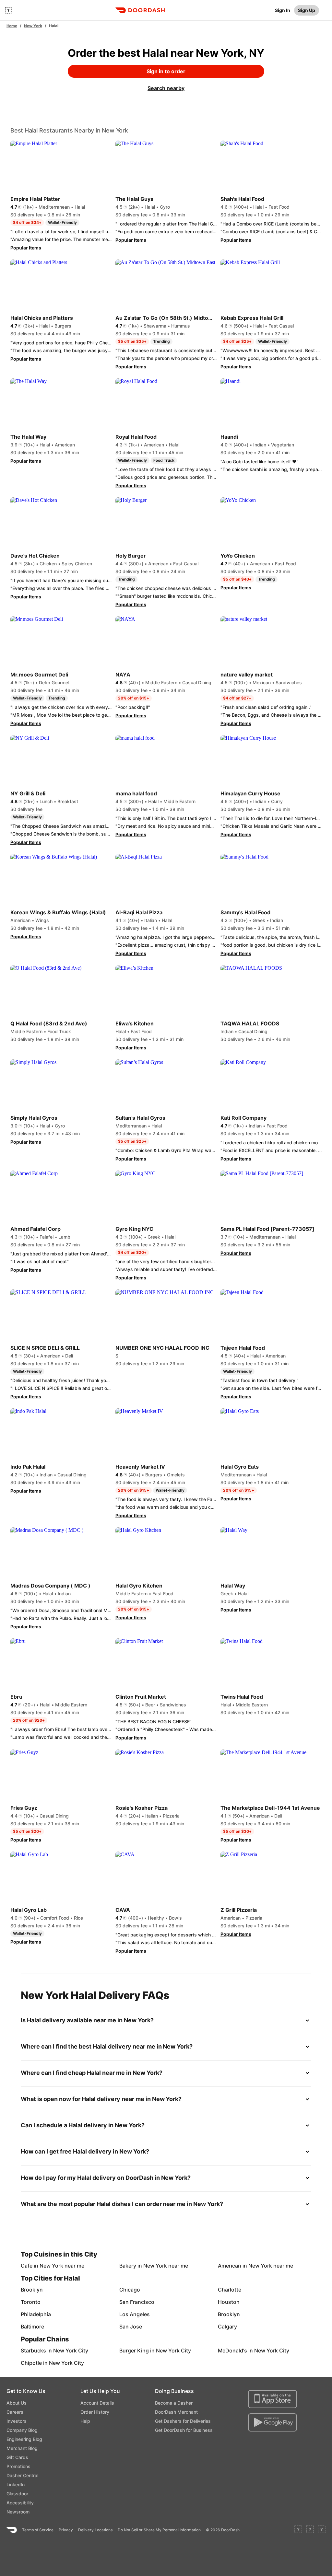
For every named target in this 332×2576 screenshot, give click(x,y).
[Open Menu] (8, 10)
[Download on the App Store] (273, 2399)
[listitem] (36, 2266)
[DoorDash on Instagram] (322, 2530)
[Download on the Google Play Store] (273, 2422)
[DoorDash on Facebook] (298, 2530)
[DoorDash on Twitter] (310, 2530)
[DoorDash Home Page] (140, 10)
